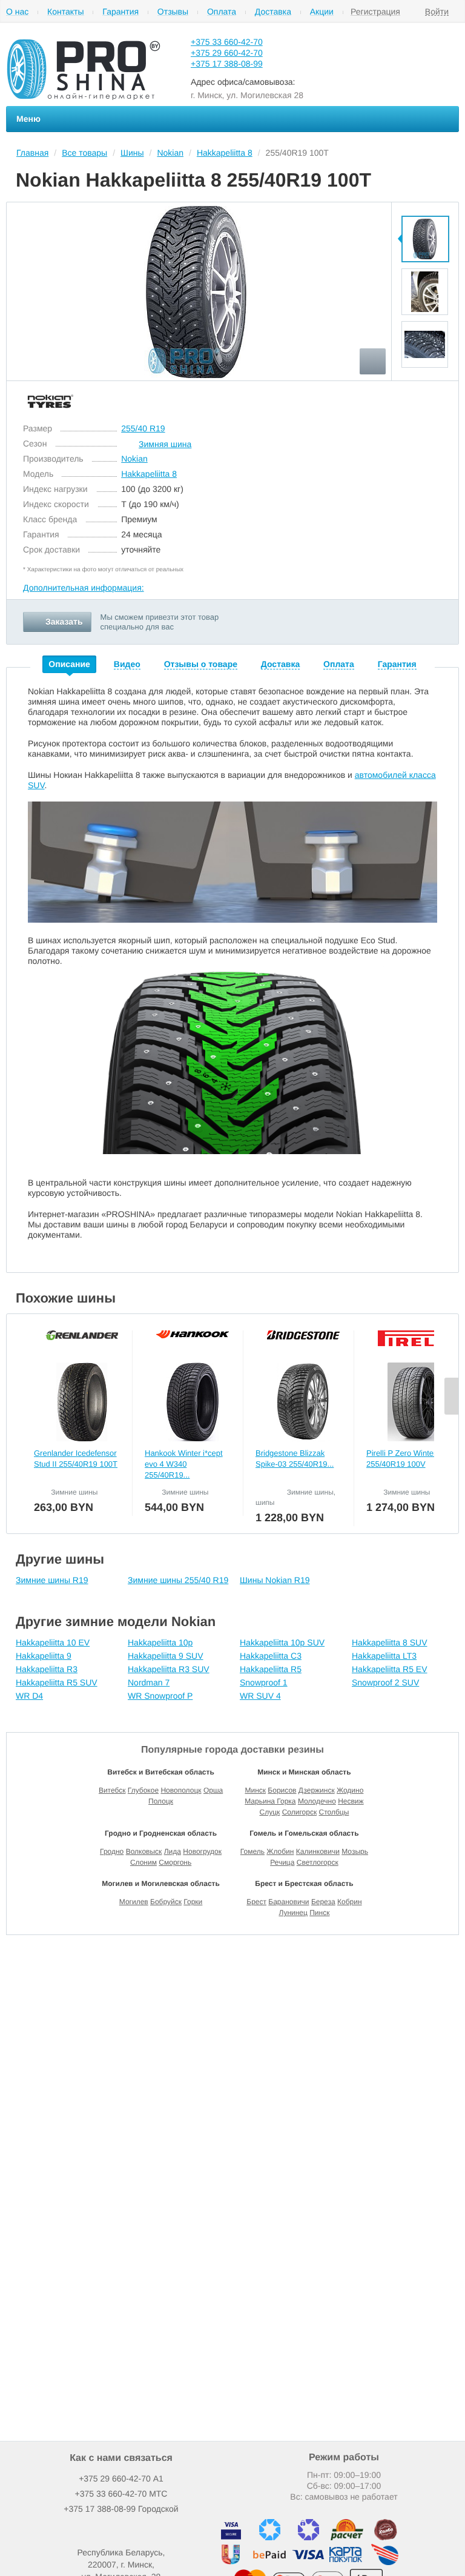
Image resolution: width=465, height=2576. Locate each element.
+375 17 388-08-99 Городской (121, 2509)
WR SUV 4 (260, 1696)
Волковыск (144, 1851)
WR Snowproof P (160, 1696)
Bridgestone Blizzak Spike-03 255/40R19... (295, 1459)
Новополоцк (181, 1790)
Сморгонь (175, 1862)
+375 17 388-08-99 (227, 64)
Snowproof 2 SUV (385, 1682)
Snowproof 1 (264, 1682)
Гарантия (120, 12)
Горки (193, 1902)
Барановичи (289, 1902)
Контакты (65, 12)
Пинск (319, 1913)
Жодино (350, 1790)
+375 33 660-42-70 (227, 42)
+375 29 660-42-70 (227, 53)
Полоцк (161, 1801)
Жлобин (280, 1851)
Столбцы (334, 1812)
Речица (282, 1862)
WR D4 (29, 1696)
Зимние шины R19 (52, 1580)
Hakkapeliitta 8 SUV (390, 1642)
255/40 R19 (143, 428)
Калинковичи (318, 1851)
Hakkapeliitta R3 (47, 1669)
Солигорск (300, 1812)
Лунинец (293, 1913)
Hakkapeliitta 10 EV (53, 1642)
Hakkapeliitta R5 (271, 1669)
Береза (323, 1902)
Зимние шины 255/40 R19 (178, 1580)
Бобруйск (166, 1902)
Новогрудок (202, 1851)
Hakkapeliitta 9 (44, 1656)
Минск (255, 1790)
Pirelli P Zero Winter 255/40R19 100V (401, 1459)
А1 (121, 2478)
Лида (173, 1851)
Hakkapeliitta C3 (271, 1656)
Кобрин (350, 1902)
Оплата (222, 12)
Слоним (143, 1862)
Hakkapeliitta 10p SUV (282, 1642)
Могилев (134, 1902)
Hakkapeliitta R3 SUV (169, 1669)
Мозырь (355, 1851)
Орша (213, 1790)
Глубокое (143, 1790)
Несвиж (351, 1801)
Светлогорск (318, 1862)
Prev (425, 208)
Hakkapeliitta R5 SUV (57, 1682)
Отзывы (173, 12)
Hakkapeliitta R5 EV (390, 1669)
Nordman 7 (149, 1682)
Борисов (282, 1790)
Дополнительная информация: (84, 588)
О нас (17, 12)
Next (425, 376)
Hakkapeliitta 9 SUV (166, 1656)
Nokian (134, 459)
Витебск (112, 1790)
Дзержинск (317, 1790)
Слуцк (270, 1812)
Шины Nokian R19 (275, 1580)
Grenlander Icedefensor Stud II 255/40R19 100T (76, 1459)
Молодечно (317, 1801)
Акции (322, 12)
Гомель (252, 1851)
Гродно (112, 1851)
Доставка (273, 12)
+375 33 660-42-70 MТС (121, 2494)
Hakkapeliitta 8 (149, 474)
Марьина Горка (270, 1801)
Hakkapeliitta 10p (160, 1642)
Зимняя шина (165, 444)
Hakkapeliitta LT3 (384, 1656)
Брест (256, 1902)
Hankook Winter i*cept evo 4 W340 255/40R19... (184, 1464)
